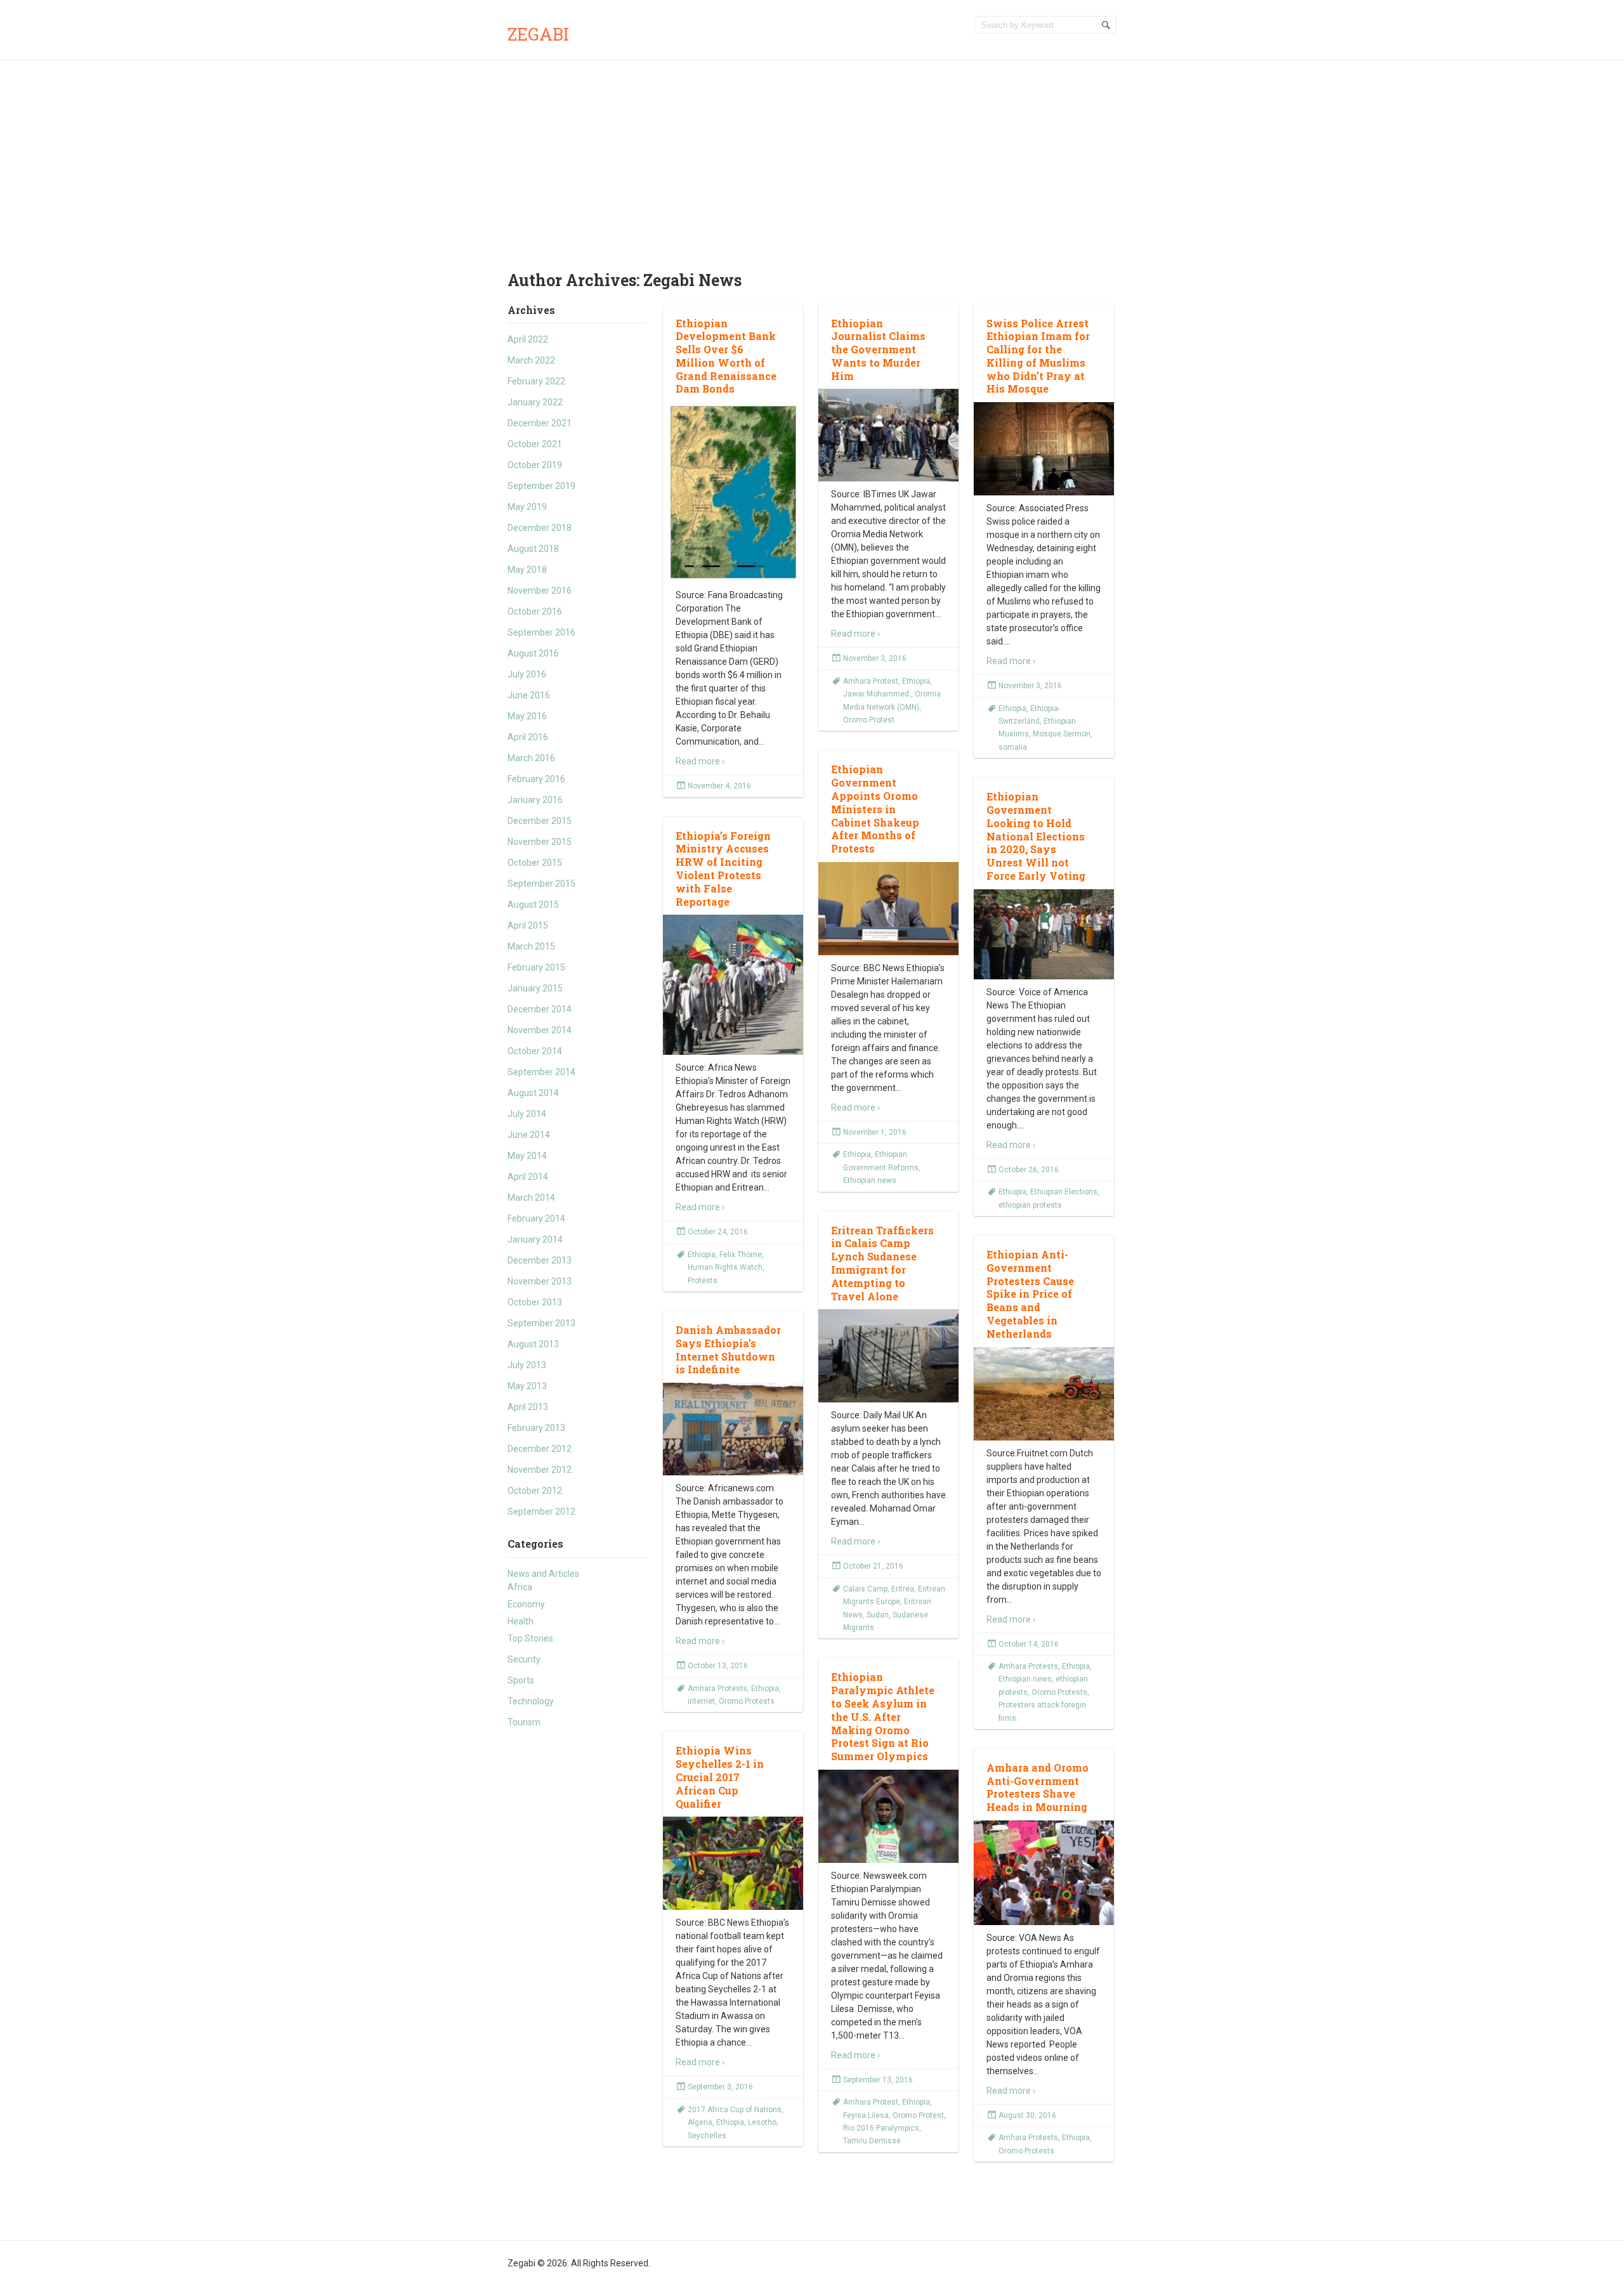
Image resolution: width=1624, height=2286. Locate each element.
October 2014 (535, 1051)
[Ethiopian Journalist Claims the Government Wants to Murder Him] (888, 435)
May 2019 (527, 507)
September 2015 (541, 884)
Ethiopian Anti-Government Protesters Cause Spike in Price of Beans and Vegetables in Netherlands (1030, 1294)
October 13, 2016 (718, 1666)
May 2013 (527, 1386)
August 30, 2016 (1027, 2115)
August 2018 (533, 549)
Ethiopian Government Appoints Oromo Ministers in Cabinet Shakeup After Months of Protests (875, 809)
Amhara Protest (871, 681)
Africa (520, 1587)
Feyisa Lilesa (866, 2115)
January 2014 (535, 1239)
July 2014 (527, 1114)
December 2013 (540, 1260)
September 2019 (541, 486)
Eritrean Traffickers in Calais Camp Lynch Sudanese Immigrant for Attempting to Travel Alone (882, 1263)
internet (701, 1701)
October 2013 (535, 1302)
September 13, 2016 (878, 2080)
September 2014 (541, 1072)
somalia (1013, 747)
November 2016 (540, 591)
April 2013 (528, 1407)
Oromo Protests (1059, 1692)
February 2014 (536, 1218)
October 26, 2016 (1029, 1170)
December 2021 (540, 423)
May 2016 (527, 716)
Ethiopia (916, 681)
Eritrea (903, 1589)
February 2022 (536, 381)
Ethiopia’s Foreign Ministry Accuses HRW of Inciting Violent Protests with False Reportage (723, 869)
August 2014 (533, 1093)
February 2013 (536, 1428)
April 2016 (528, 737)
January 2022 (535, 402)
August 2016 (533, 653)
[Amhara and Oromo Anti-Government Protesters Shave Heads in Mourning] (1044, 1873)
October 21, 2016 (873, 1566)
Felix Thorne (741, 1255)
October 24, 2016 (718, 1232)
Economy (526, 1604)
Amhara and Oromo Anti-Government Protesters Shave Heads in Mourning (1038, 1787)
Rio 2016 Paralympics (881, 2128)
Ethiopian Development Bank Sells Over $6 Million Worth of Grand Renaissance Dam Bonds (726, 356)
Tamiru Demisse (872, 2141)
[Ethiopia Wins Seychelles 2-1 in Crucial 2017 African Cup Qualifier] (733, 1864)
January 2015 (535, 988)
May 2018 (527, 570)
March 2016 (531, 758)
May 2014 (527, 1156)
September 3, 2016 (720, 2087)
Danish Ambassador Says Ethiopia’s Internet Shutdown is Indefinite (728, 1349)
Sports (521, 1680)
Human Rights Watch (725, 1267)
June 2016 (529, 695)
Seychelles (707, 2136)
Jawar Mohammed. (877, 694)
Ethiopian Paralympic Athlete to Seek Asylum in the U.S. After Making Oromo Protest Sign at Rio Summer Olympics (883, 1716)
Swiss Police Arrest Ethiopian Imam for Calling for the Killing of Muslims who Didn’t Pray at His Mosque (1038, 356)
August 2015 (533, 905)
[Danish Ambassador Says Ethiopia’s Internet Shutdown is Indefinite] (733, 1429)
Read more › (700, 761)
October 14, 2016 (1029, 1644)
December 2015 (540, 821)
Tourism (524, 1722)
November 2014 (540, 1030)
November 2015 (540, 842)
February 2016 (536, 779)
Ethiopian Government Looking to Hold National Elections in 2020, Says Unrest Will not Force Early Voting (1036, 836)
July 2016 (527, 674)
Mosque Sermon (1062, 734)
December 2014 (540, 1009)
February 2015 (536, 967)
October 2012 (535, 1491)
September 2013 (541, 1323)
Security (524, 1659)
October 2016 (535, 611)
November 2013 (540, 1281)
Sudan (878, 1615)
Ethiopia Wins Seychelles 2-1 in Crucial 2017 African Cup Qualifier (720, 1777)
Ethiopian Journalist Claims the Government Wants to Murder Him (878, 349)
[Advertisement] (812, 155)
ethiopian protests (1030, 1205)
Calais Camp (865, 1589)
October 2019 (535, 465)
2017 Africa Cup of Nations (735, 2110)
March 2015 (531, 946)
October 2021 (535, 444)
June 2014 (529, 1135)
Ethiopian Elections (1064, 1192)
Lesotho (762, 2122)
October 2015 (535, 863)
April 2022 (528, 339)
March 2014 (531, 1198)
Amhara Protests (1028, 1666)
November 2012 (540, 1470)
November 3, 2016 (875, 658)
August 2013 (533, 1344)
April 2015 (528, 925)
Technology (531, 1701)
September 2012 (541, 1512)
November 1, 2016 (875, 1132)
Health (521, 1621)
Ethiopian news (870, 1180)
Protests (703, 1281)
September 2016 (541, 632)
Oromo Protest (869, 720)
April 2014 (528, 1177)
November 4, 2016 (719, 786)
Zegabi (538, 34)
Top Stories (530, 1638)
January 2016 (535, 800)
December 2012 (540, 1449)
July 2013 (527, 1365)
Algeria (700, 2122)
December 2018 (540, 528)
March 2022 (531, 360)
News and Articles (543, 1574)
